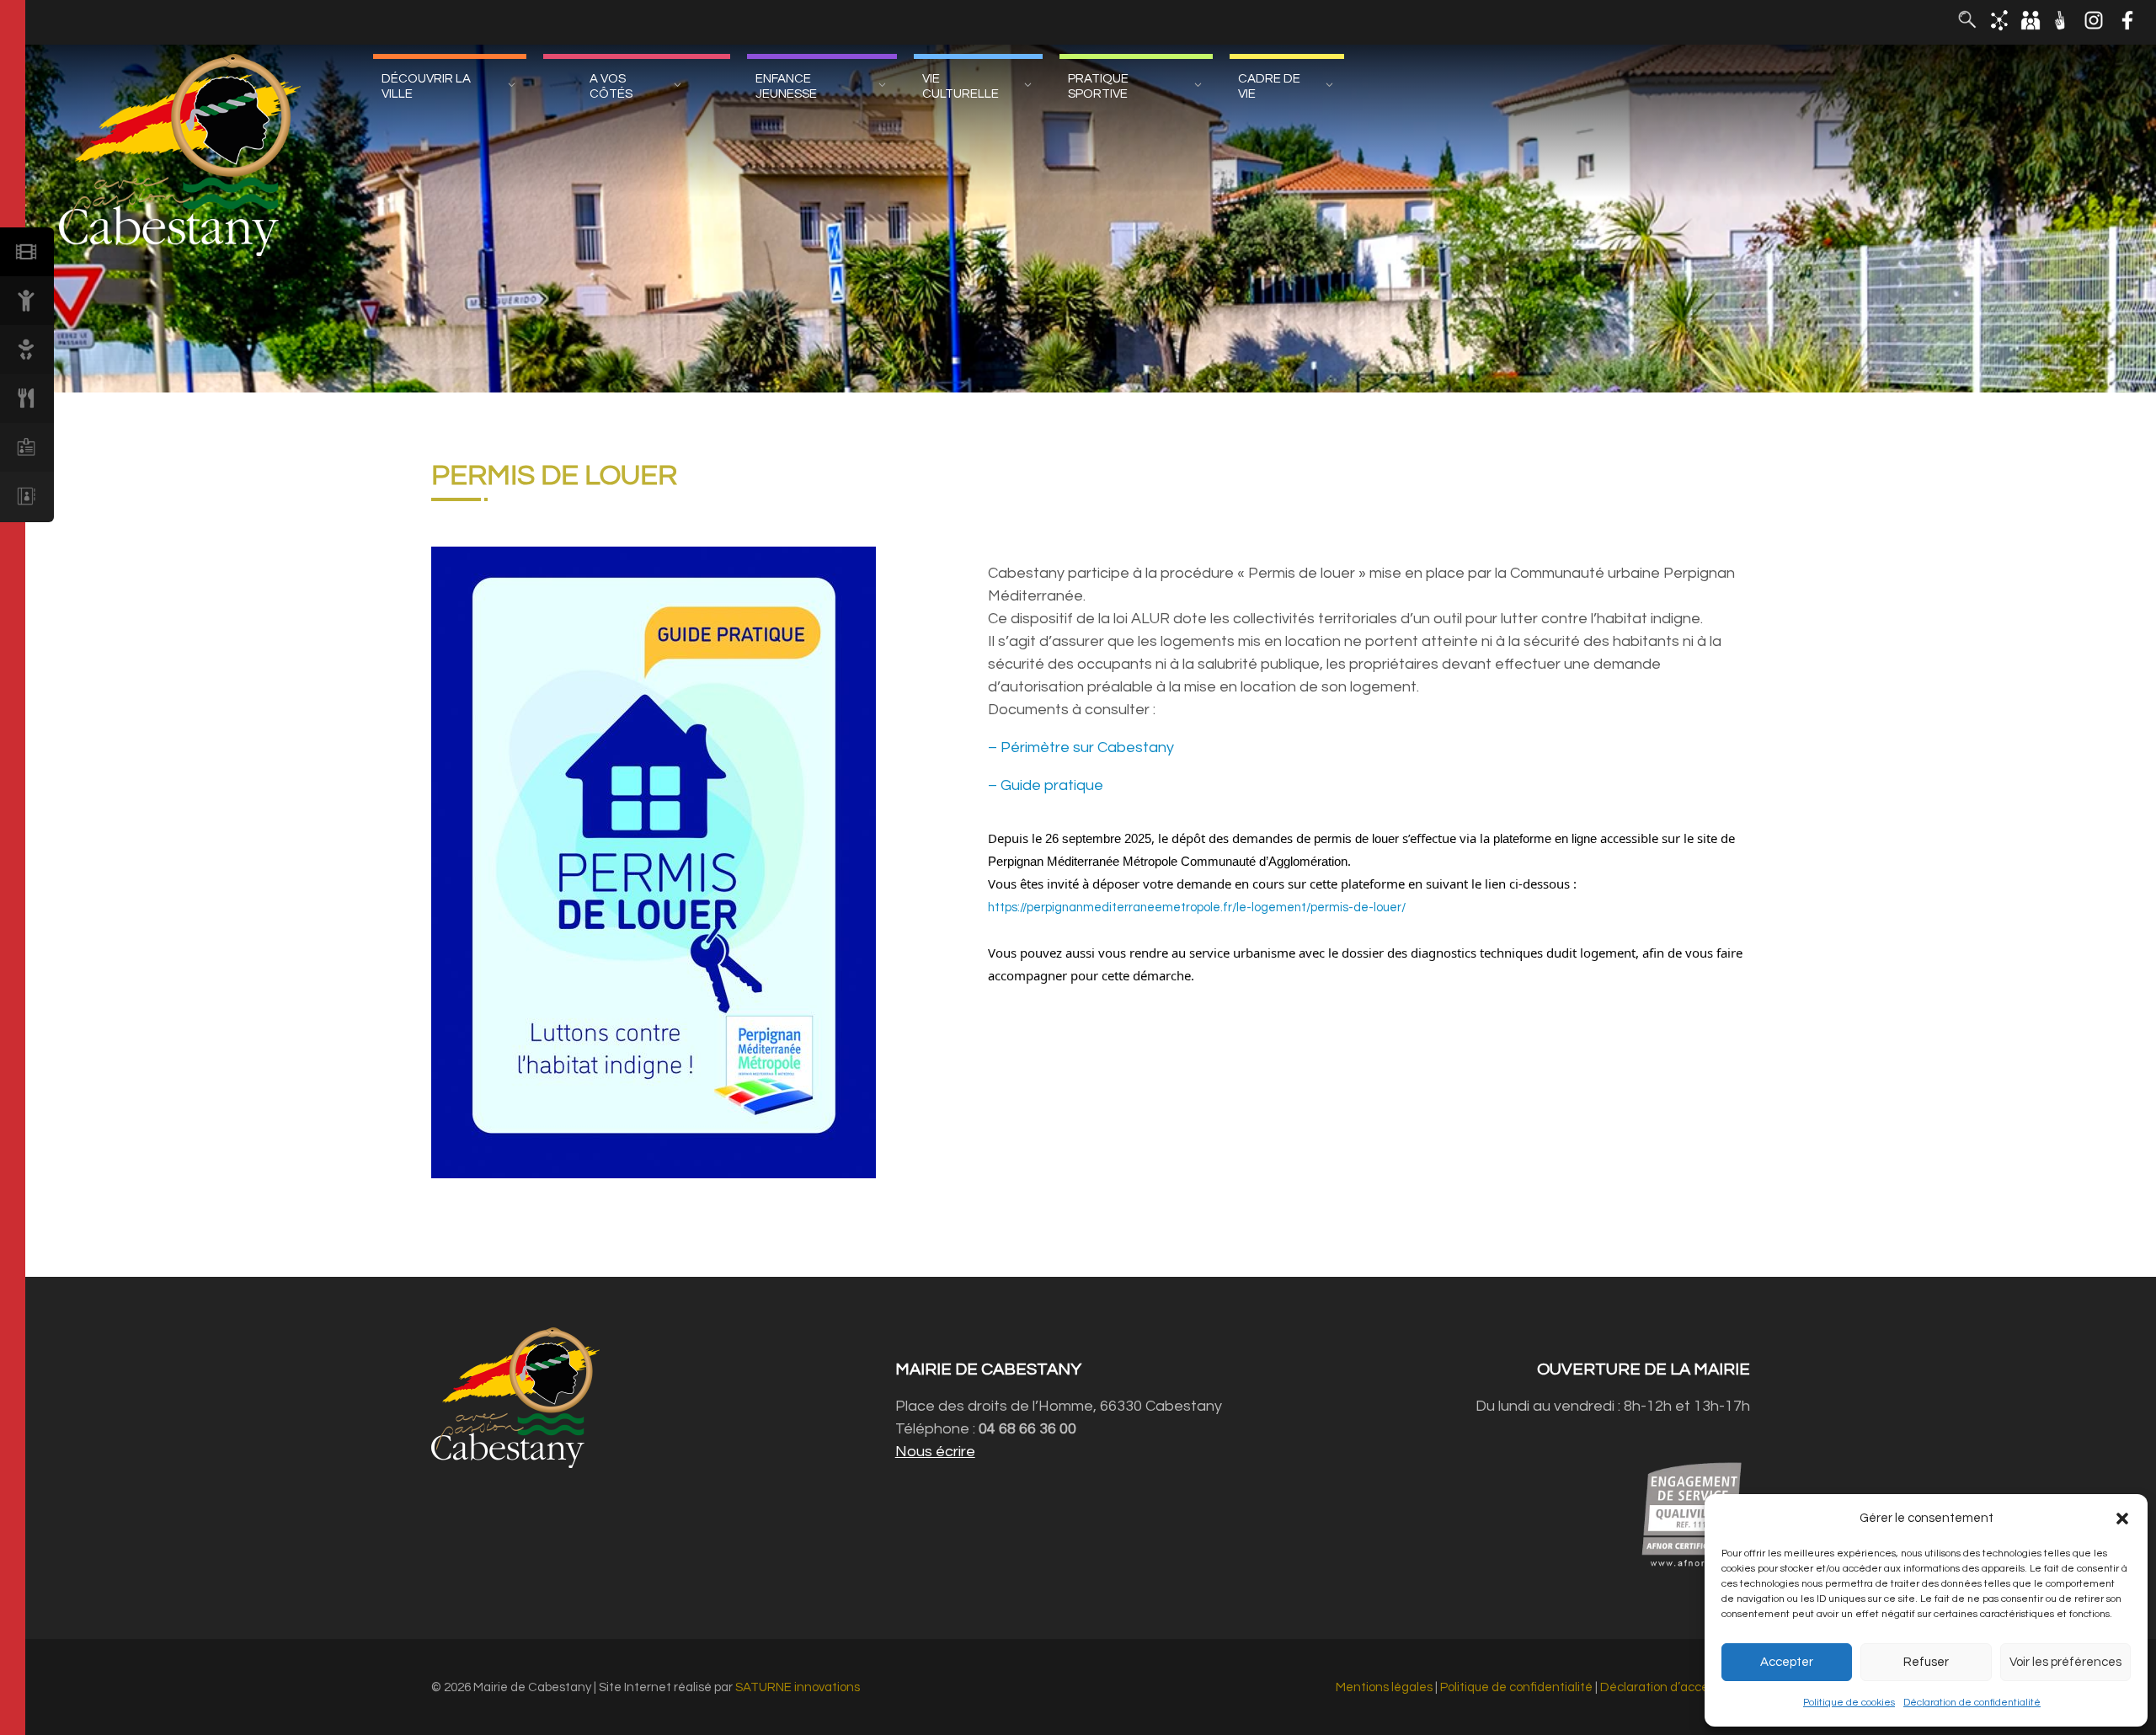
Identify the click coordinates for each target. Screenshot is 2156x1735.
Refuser (1926, 1662)
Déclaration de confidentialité (1972, 1703)
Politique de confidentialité (1516, 1687)
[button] (2122, 1519)
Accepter (1787, 1662)
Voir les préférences (2065, 1662)
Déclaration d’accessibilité (1675, 1687)
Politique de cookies (1849, 1703)
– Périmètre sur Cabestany (1081, 747)
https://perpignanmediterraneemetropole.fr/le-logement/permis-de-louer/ (1197, 908)
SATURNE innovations (798, 1687)
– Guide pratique (1046, 785)
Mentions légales (1384, 1687)
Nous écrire (935, 1452)
